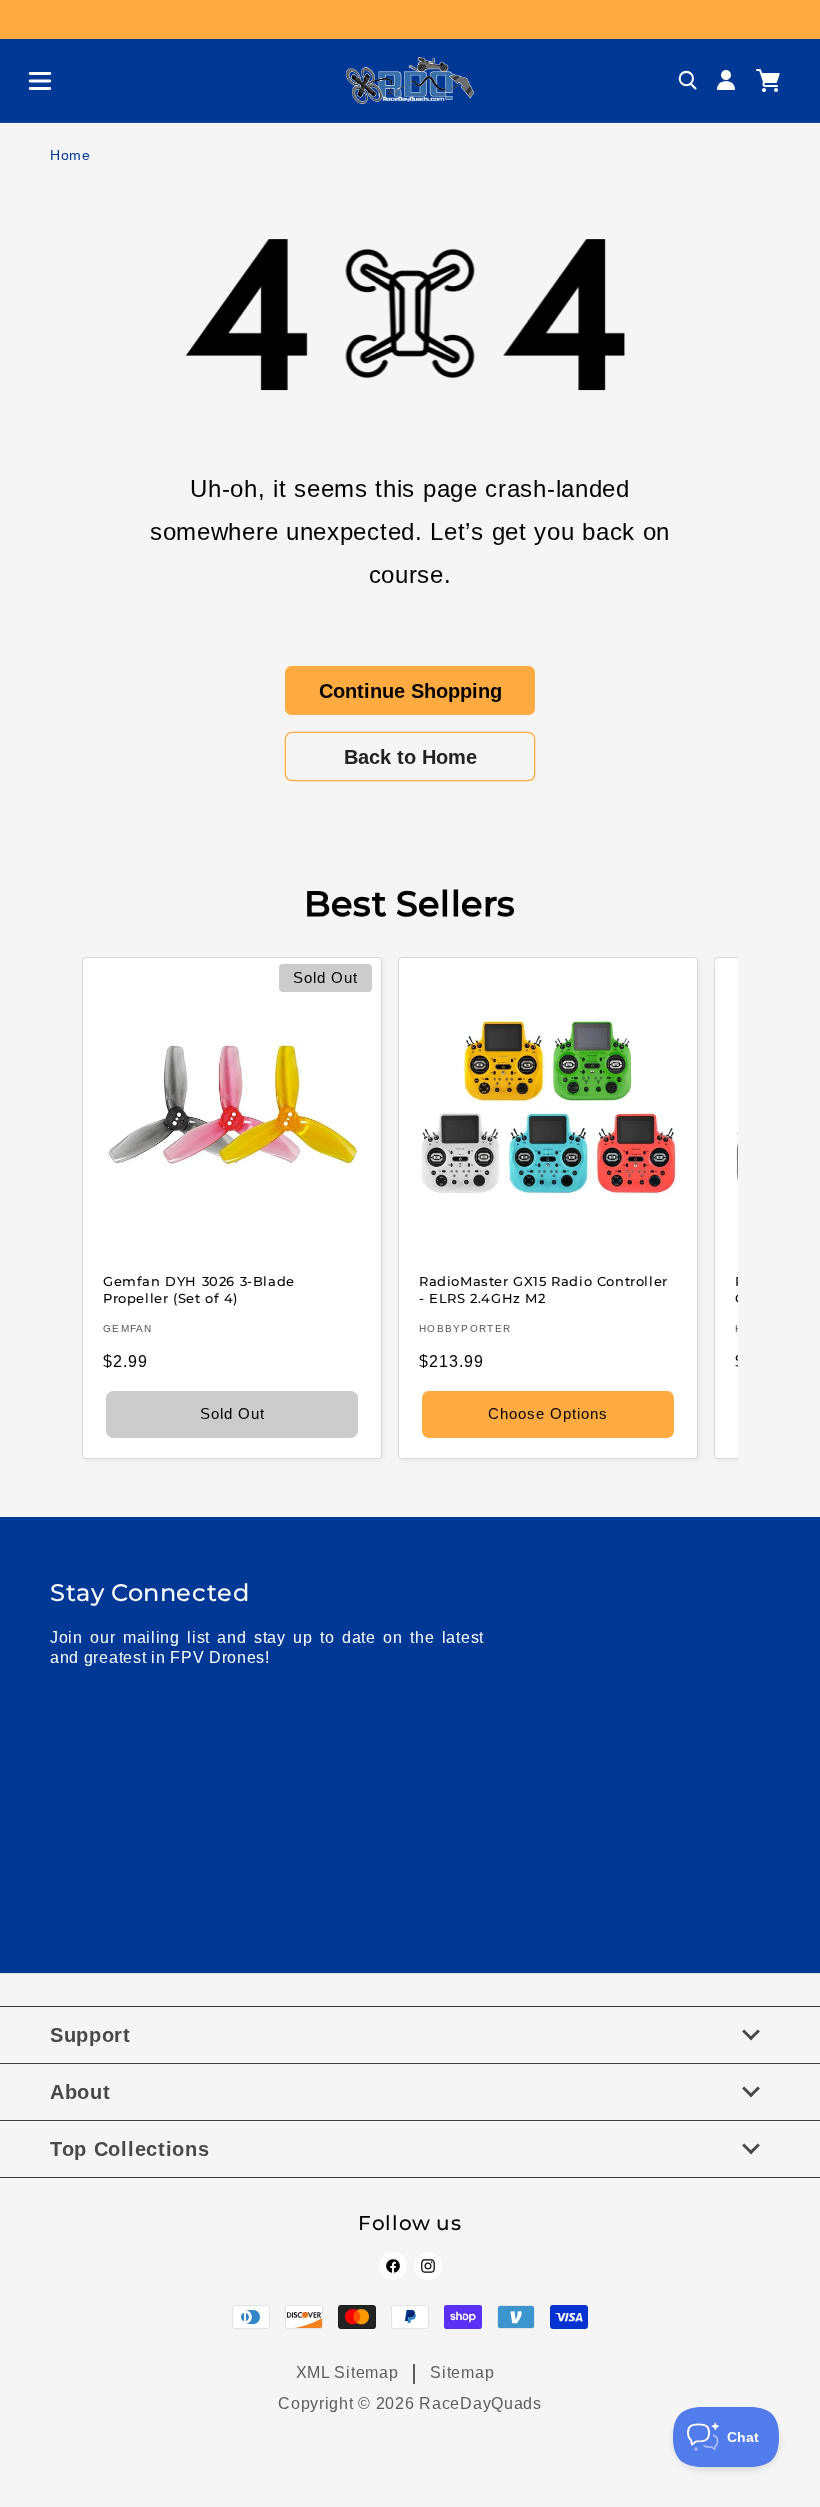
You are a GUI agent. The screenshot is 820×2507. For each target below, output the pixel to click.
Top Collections (130, 2149)
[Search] (688, 81)
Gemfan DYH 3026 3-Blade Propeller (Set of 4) (199, 1289)
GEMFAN (128, 1328)
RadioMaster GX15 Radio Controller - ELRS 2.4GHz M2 (543, 1289)
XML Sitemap (347, 2372)
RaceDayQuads (480, 2403)
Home (70, 155)
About (80, 2092)
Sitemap (462, 2372)
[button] (32, 81)
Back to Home (410, 757)
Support (90, 2035)
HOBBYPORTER (465, 1328)
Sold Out (232, 1413)
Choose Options (548, 1413)
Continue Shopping (410, 691)
